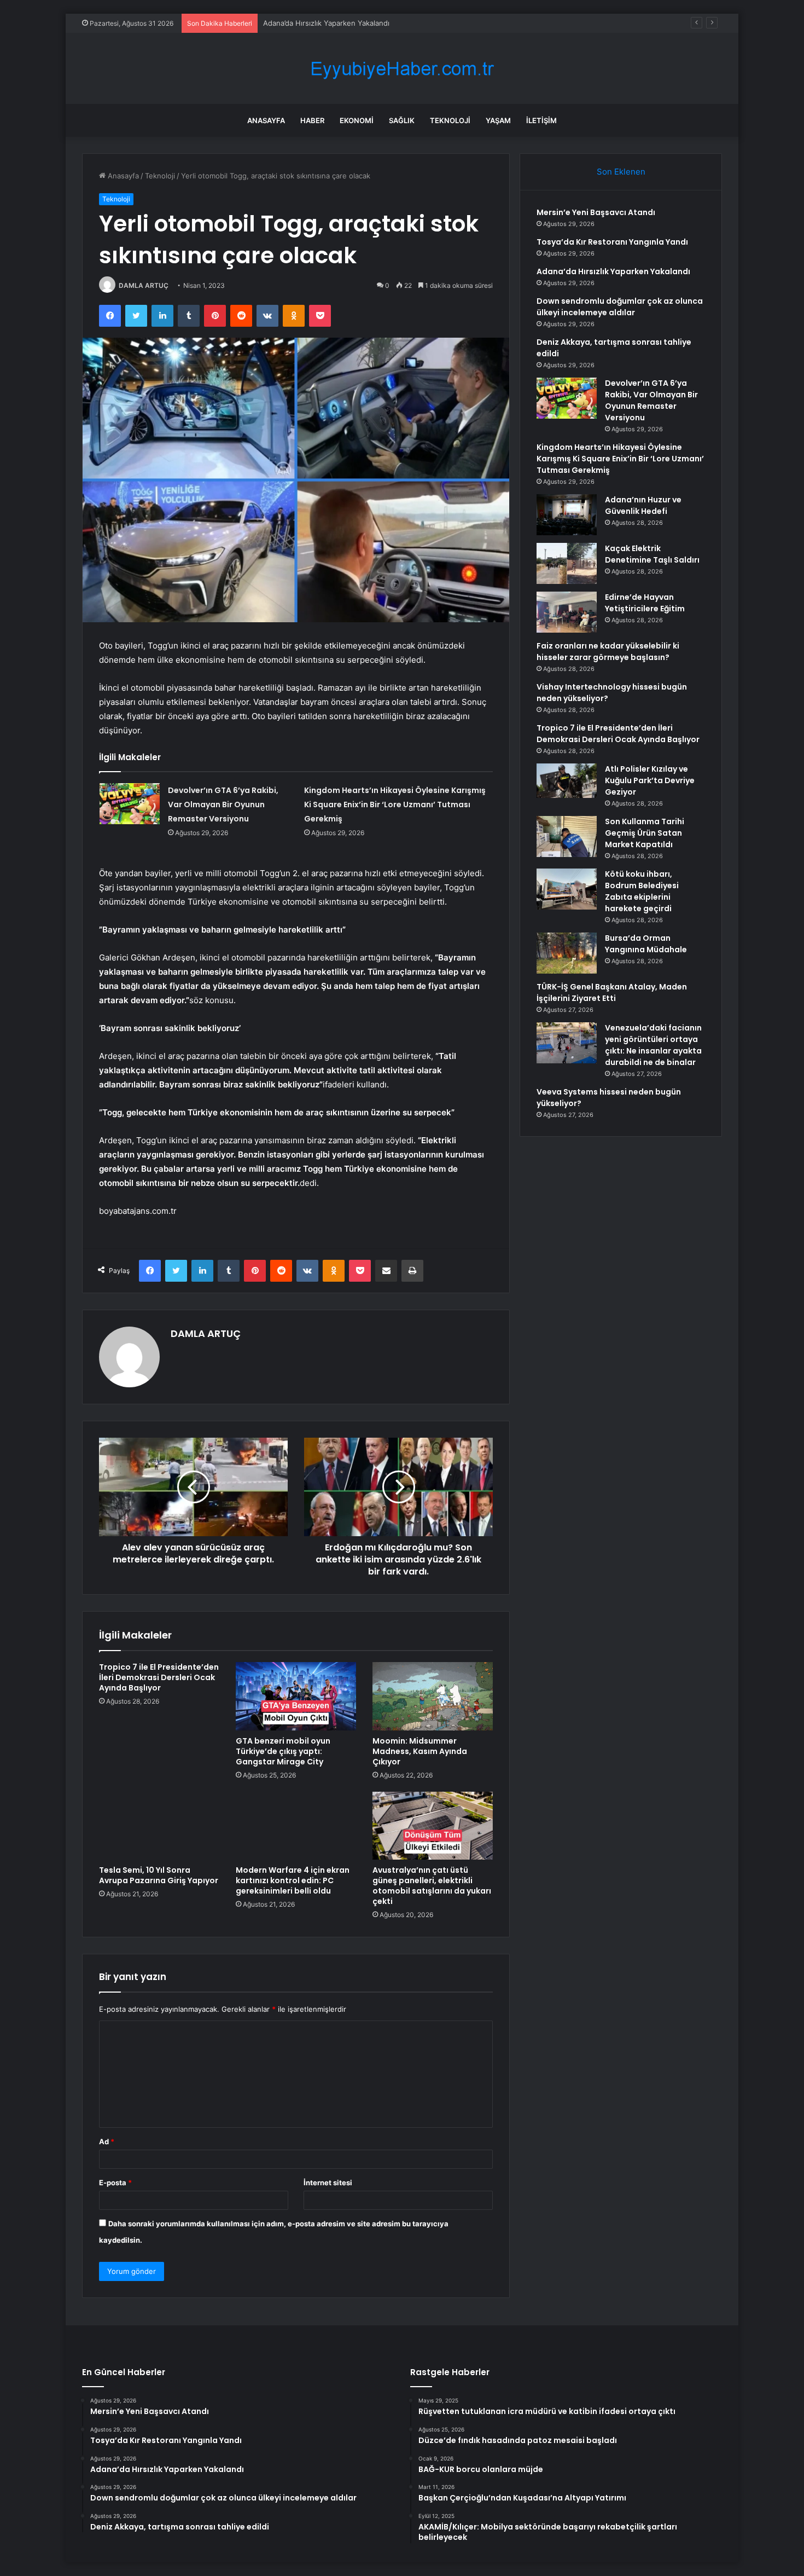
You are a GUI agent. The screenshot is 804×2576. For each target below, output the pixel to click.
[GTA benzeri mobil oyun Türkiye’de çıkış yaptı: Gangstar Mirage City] (296, 1696)
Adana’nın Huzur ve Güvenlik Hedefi (643, 505)
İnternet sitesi (328, 2183)
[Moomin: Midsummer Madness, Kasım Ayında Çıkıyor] (433, 1696)
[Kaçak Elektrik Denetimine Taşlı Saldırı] (567, 563)
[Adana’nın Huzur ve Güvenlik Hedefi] (567, 515)
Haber (312, 120)
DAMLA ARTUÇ (144, 285)
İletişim (541, 120)
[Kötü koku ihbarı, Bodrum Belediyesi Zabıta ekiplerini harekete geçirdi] (567, 889)
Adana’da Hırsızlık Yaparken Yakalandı (326, 23)
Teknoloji (450, 120)
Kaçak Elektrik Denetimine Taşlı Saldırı (652, 554)
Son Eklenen (621, 172)
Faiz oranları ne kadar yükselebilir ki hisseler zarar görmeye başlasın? (608, 652)
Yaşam (498, 120)
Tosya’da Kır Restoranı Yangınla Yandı (612, 242)
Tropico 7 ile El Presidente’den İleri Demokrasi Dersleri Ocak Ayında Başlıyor (159, 1677)
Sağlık (402, 120)
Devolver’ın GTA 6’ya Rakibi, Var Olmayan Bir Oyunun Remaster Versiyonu (223, 804)
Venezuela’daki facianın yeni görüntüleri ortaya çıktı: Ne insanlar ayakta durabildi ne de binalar (653, 1045)
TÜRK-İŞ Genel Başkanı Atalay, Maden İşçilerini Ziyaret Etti (612, 992)
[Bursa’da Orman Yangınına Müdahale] (567, 953)
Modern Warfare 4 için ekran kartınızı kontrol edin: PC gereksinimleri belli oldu (293, 1880)
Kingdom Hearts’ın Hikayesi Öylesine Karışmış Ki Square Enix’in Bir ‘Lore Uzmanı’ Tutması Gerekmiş (395, 804)
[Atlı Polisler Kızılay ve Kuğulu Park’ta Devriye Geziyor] (567, 784)
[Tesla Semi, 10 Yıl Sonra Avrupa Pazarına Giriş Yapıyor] (159, 1826)
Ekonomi (357, 120)
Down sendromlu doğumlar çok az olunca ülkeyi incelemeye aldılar (620, 307)
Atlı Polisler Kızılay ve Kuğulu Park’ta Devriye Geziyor (650, 780)
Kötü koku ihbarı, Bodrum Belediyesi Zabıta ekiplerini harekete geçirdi (642, 891)
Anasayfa (266, 120)
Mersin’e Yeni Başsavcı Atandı (596, 212)
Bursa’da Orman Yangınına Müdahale (646, 944)
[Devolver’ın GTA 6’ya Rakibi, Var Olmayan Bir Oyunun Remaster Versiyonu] (130, 804)
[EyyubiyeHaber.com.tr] (402, 69)
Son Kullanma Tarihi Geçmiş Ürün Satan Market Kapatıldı (645, 833)
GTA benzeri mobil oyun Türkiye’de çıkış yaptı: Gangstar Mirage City (283, 1751)
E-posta (115, 2183)
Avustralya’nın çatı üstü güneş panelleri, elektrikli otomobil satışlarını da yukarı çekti (432, 1886)
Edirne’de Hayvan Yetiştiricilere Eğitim (645, 603)
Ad (107, 2141)
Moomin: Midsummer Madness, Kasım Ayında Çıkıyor (420, 1751)
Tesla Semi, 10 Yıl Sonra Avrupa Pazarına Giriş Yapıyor (159, 1875)
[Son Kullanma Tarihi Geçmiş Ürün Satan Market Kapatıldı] (567, 837)
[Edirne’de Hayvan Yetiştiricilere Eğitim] (567, 612)
